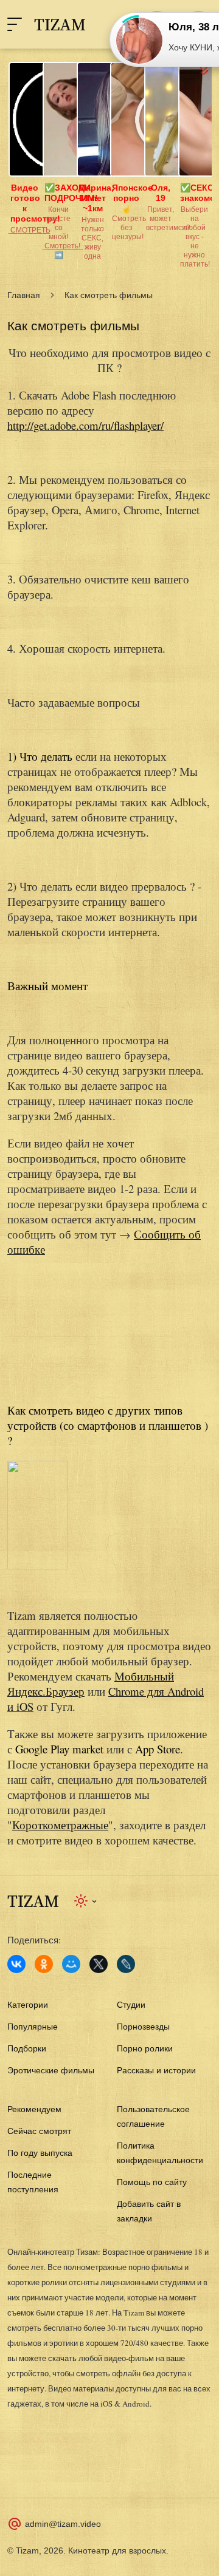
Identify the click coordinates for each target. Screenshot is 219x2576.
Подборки (27, 2048)
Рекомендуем (34, 2109)
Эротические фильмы (51, 2070)
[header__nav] (15, 24)
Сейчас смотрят (39, 2131)
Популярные (33, 2027)
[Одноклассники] (44, 1964)
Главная (24, 295)
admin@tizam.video (63, 2524)
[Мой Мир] (71, 1964)
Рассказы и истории (156, 2070)
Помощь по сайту (152, 2182)
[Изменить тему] (86, 1901)
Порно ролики (145, 2048)
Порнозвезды (143, 2027)
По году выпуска (40, 2153)
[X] (99, 1964)
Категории (28, 2005)
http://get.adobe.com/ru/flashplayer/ (85, 425)
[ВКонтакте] (16, 1964)
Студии (131, 2005)
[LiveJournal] (126, 1964)
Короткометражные (60, 1825)
